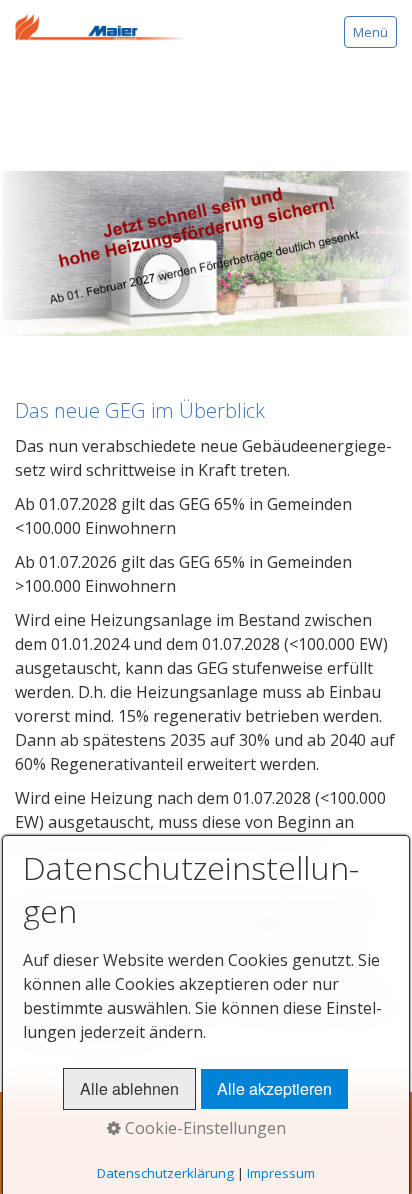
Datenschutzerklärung (165, 1173)
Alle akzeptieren (274, 1088)
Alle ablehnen (129, 1088)
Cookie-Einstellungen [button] (203, 1128)
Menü (370, 32)
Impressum (281, 1173)
